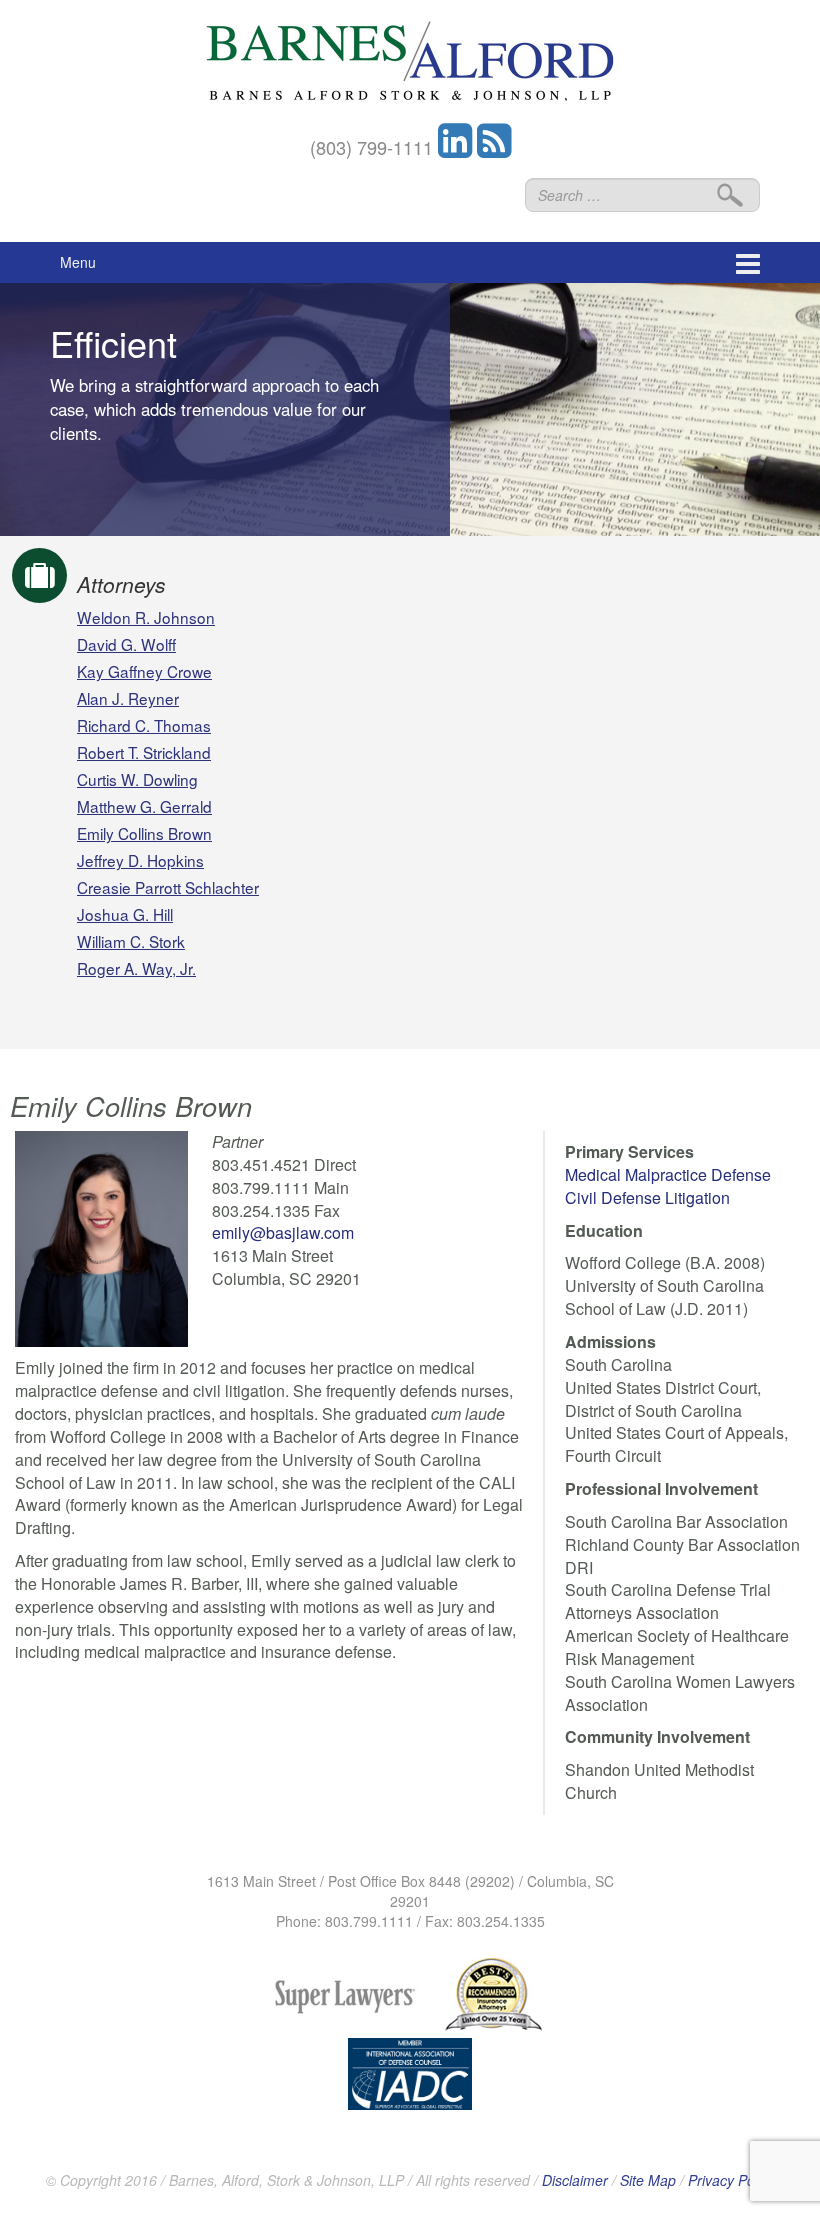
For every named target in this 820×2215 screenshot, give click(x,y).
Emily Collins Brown (144, 833)
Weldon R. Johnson (146, 617)
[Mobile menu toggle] (748, 262)
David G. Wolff (126, 644)
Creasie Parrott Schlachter (168, 887)
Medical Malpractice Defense (668, 1174)
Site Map (648, 2180)
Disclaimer (575, 2180)
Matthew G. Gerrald (144, 806)
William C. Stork (131, 941)
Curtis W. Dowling (137, 779)
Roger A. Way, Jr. (136, 968)
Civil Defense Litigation (647, 1197)
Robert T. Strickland (144, 752)
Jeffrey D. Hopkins (140, 860)
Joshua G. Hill (125, 914)
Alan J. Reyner (128, 698)
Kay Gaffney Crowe (144, 671)
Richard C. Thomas (144, 725)
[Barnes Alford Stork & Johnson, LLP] (410, 58)
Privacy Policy (731, 2180)
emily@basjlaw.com (283, 1232)
